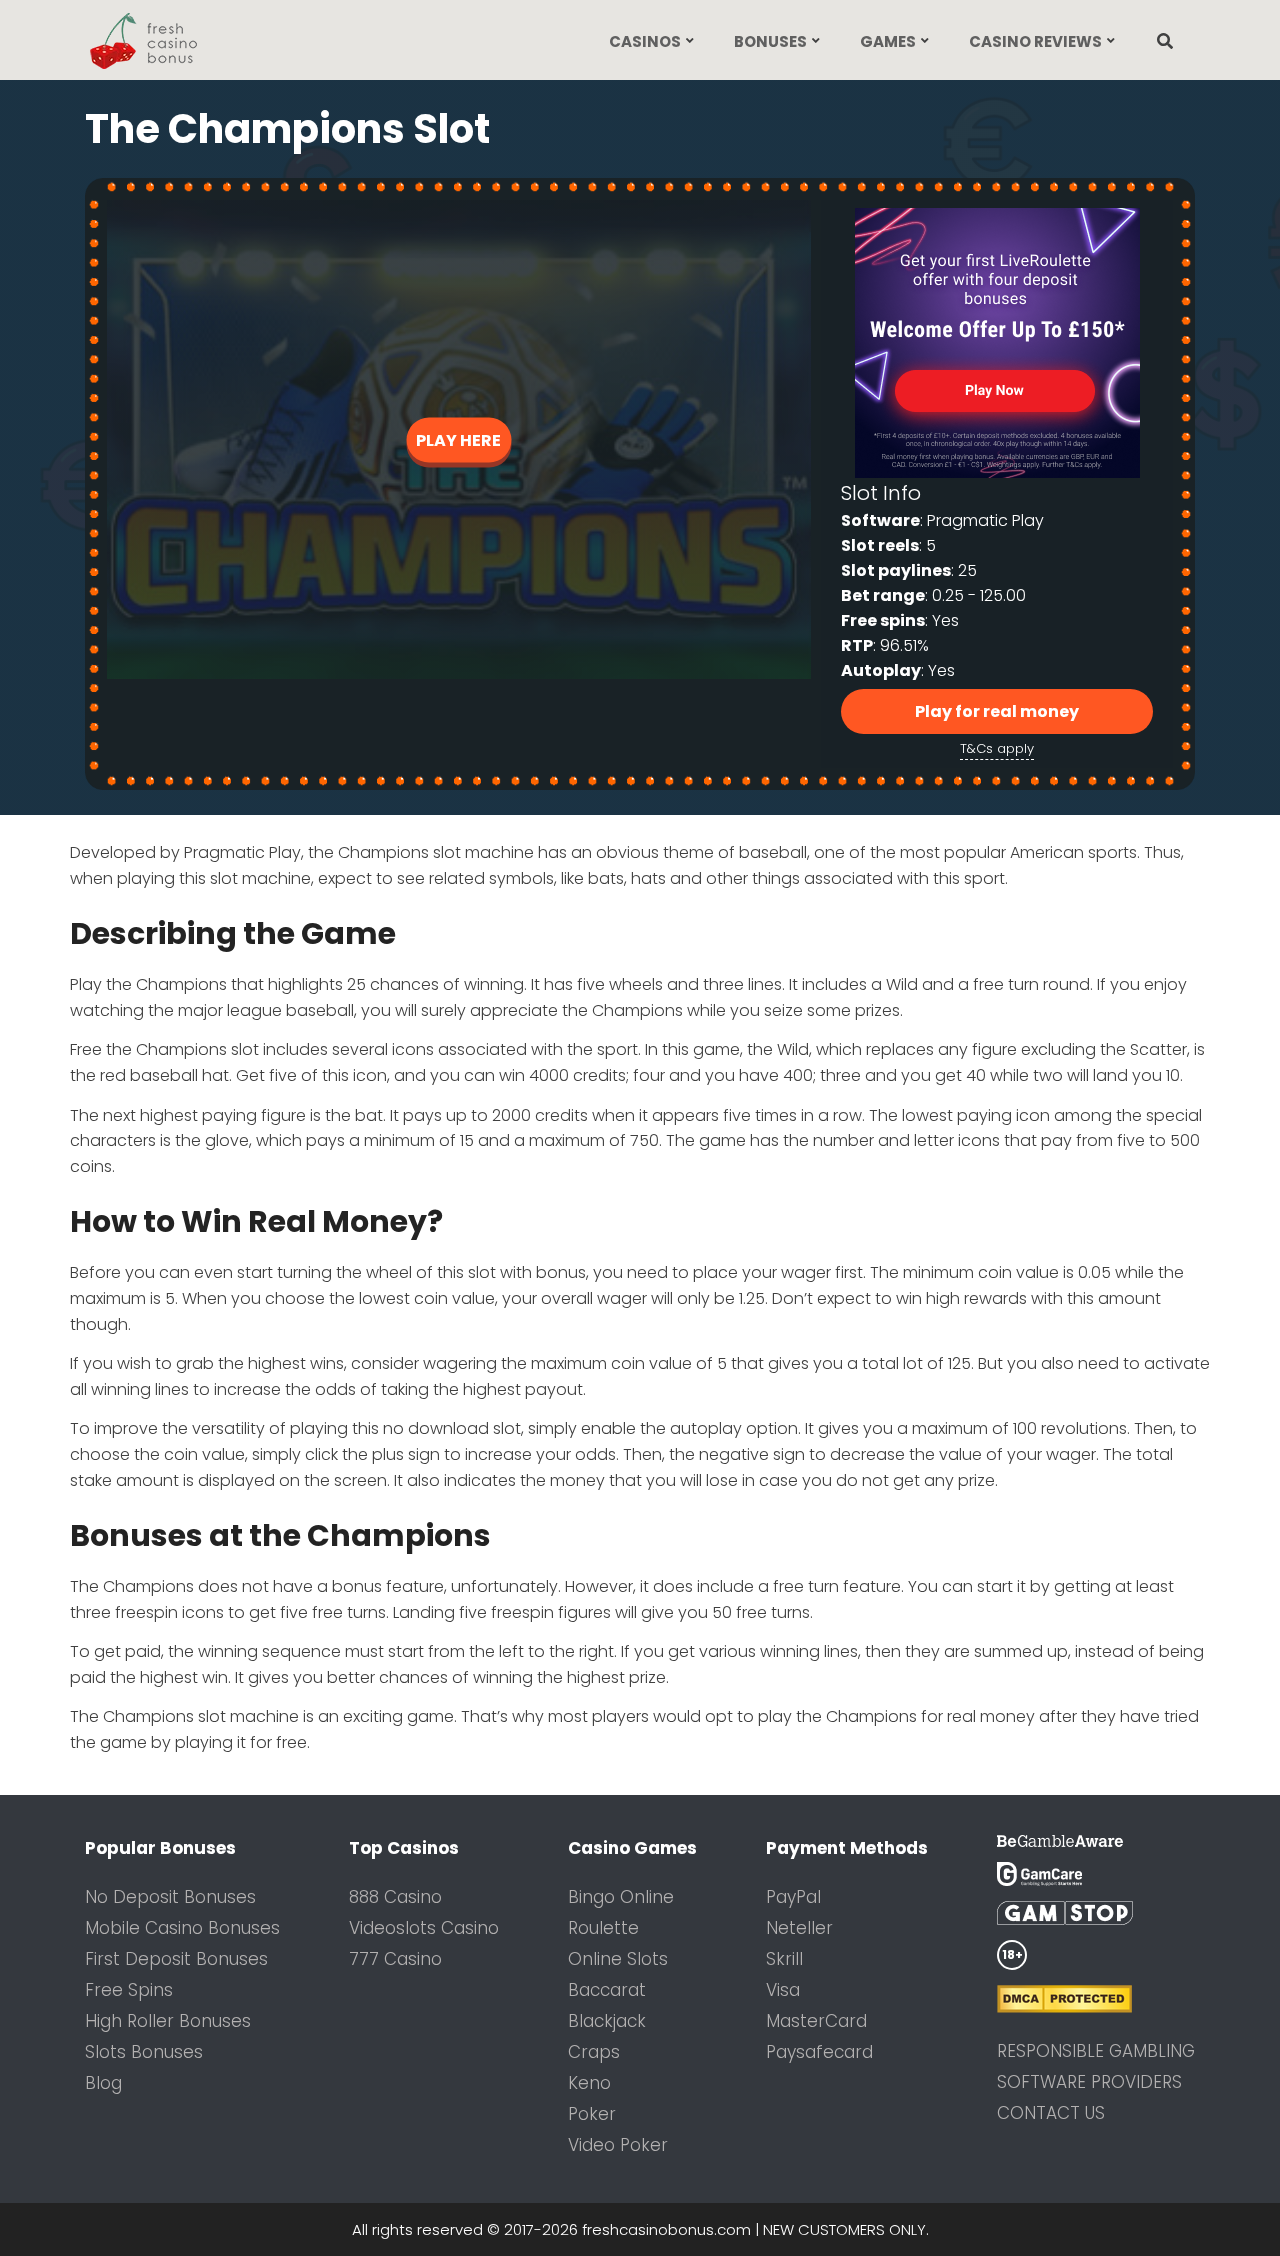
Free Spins (129, 1990)
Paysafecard (819, 2052)
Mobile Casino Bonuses (182, 1928)
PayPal (793, 1897)
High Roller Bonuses (168, 2021)
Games (888, 41)
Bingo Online (621, 1897)
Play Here (458, 439)
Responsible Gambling (1096, 2051)
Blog (103, 2083)
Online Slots (618, 1959)
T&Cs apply (997, 748)
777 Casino (395, 1959)
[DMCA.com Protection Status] (1096, 1999)
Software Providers (1089, 2082)
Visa (783, 1990)
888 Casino (395, 1897)
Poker (592, 2114)
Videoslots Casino (424, 1928)
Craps (594, 2052)
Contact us (1051, 2113)
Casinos (645, 41)
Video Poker (618, 2145)
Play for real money (997, 711)
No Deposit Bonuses (170, 1897)
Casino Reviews (1035, 41)
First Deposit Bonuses (176, 1959)
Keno (589, 2083)
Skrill (784, 1959)
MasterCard (816, 2021)
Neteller (799, 1928)
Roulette (603, 1928)
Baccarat (607, 1990)
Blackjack (607, 2021)
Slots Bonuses (144, 2052)
